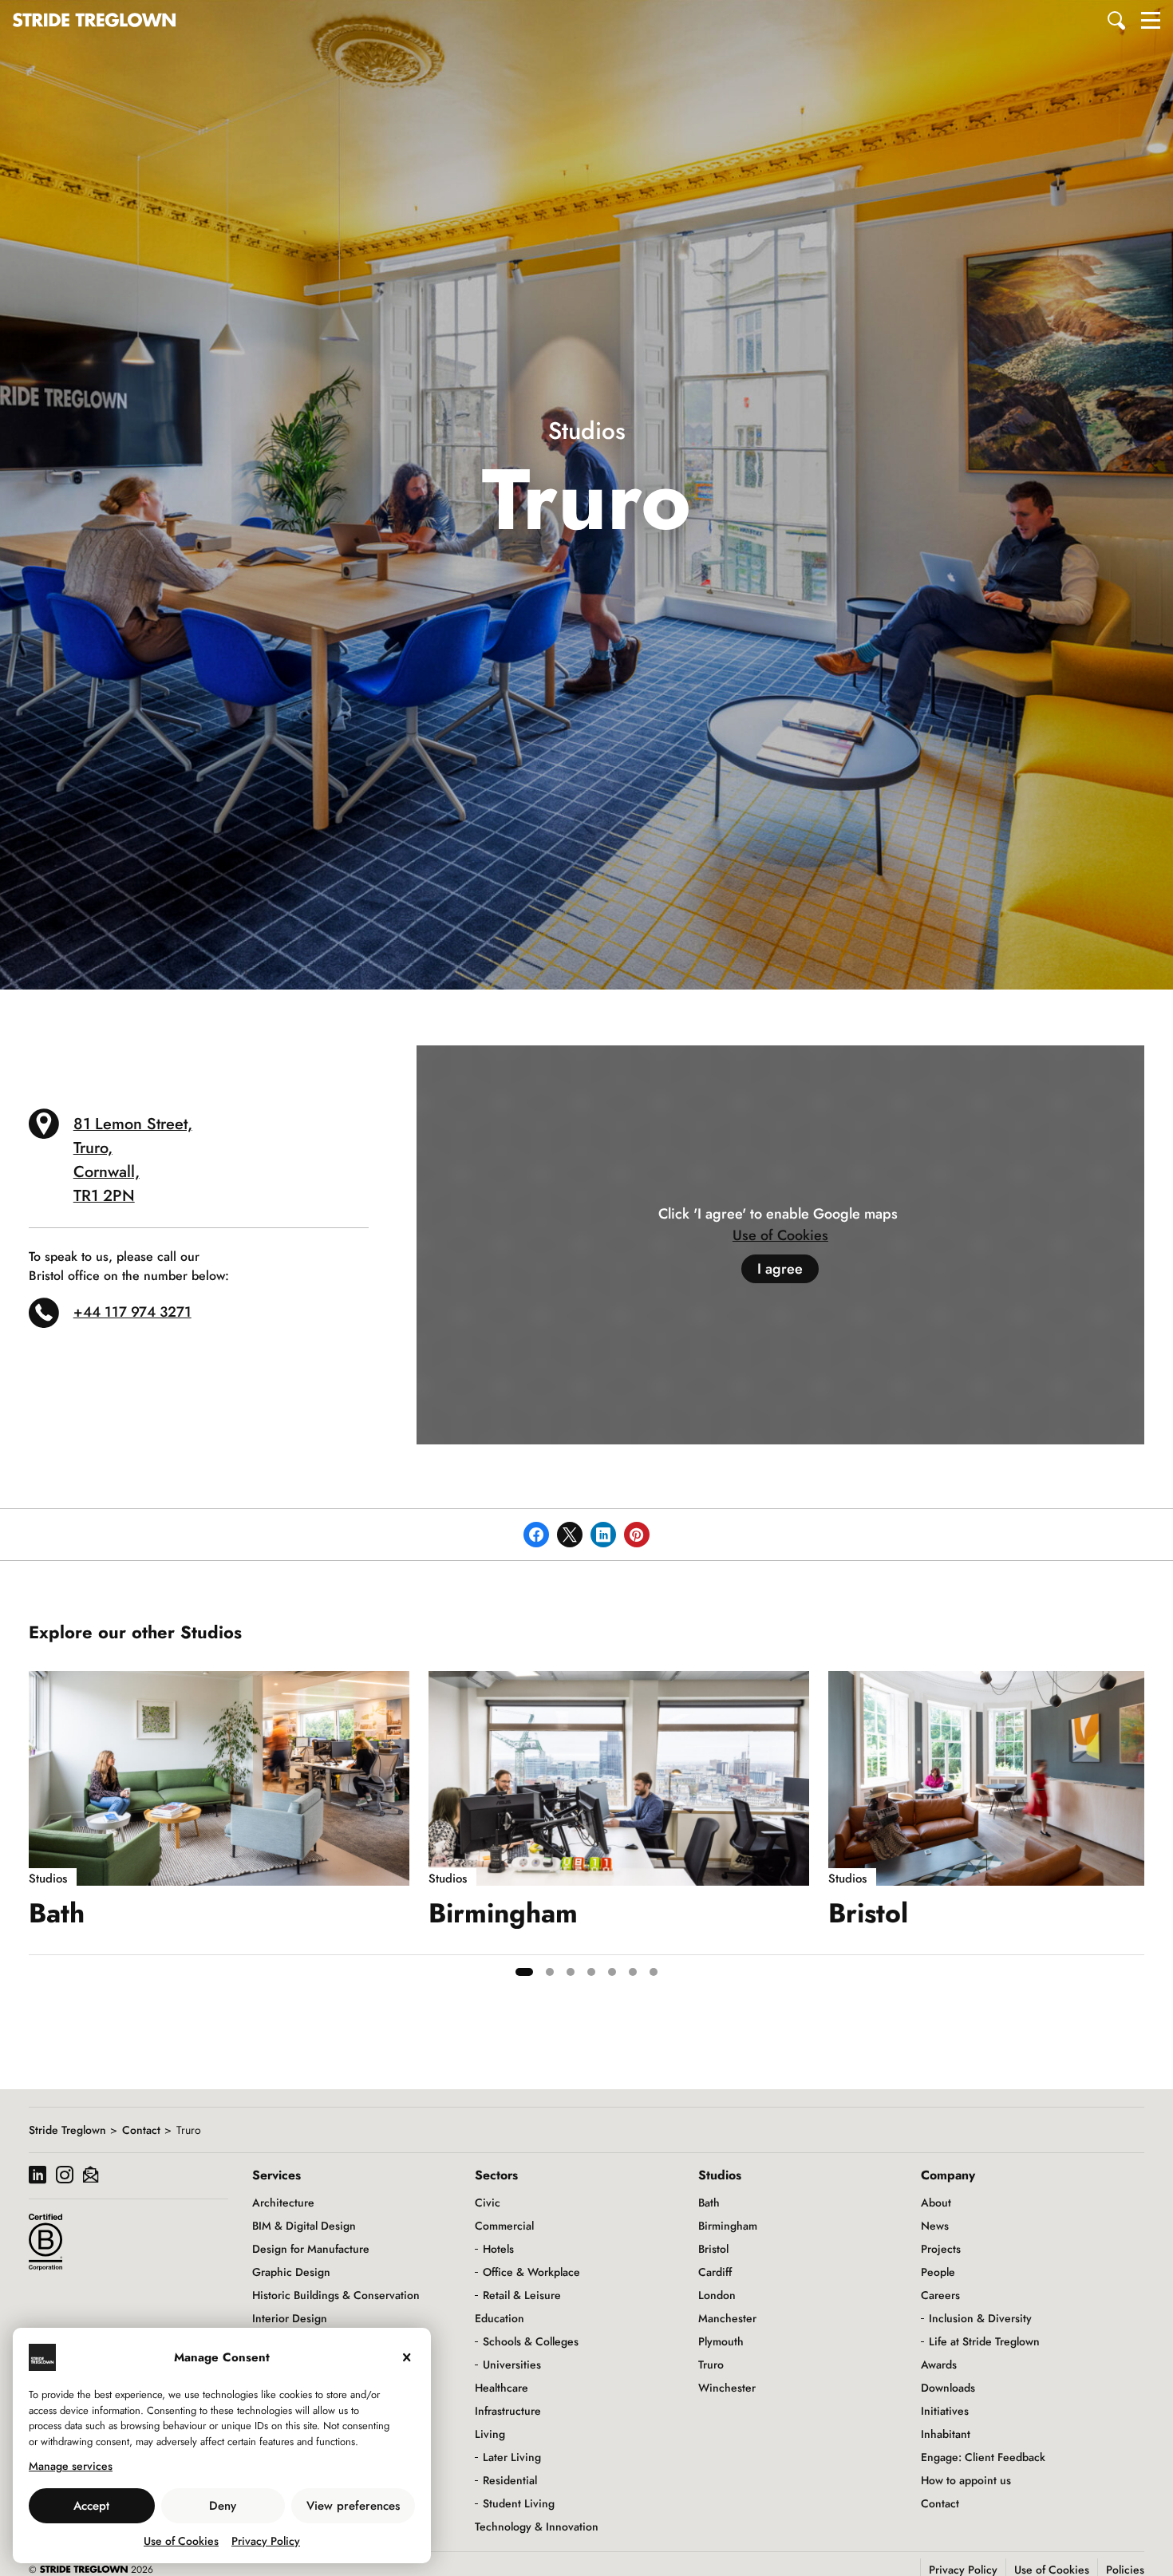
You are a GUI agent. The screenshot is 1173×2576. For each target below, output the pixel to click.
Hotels (498, 2249)
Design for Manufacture (311, 2249)
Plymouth (721, 2341)
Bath (709, 2203)
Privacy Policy (266, 2541)
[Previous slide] (41, 1830)
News (935, 2226)
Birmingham (728, 2226)
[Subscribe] (91, 2177)
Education (500, 2318)
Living (490, 2434)
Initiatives (945, 2411)
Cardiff (715, 2272)
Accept (91, 2506)
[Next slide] (1132, 1830)
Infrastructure (508, 2411)
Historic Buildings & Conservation (336, 2295)
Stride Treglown (67, 2130)
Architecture (283, 2203)
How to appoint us (966, 2480)
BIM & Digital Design (304, 2226)
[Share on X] (570, 1535)
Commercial (504, 2226)
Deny (223, 2506)
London (717, 2295)
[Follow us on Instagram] (65, 2177)
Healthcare (502, 2388)
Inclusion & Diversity (980, 2318)
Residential (510, 2480)
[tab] (524, 1972)
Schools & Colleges (531, 2341)
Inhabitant (946, 2434)
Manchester (727, 2318)
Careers (940, 2295)
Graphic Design (291, 2272)
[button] (1117, 20)
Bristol (713, 2249)
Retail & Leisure (522, 2295)
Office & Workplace (531, 2272)
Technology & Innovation (537, 2527)
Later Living (512, 2457)
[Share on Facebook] (536, 1535)
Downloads (948, 2388)
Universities (512, 2365)
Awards (939, 2365)
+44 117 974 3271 (132, 1312)
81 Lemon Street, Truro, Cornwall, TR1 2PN (133, 1160)
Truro (711, 2365)
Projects (941, 2249)
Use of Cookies (181, 2541)
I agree (780, 1269)
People (938, 2272)
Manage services (71, 2466)
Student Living (519, 2503)
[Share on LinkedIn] (603, 1535)
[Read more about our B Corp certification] (45, 2242)
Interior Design (290, 2318)
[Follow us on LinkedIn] (38, 2177)
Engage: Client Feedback (983, 2457)
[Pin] (637, 1535)
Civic (488, 2203)
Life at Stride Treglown (984, 2341)
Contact (141, 2130)
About (936, 2203)
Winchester (727, 2388)
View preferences (353, 2506)
